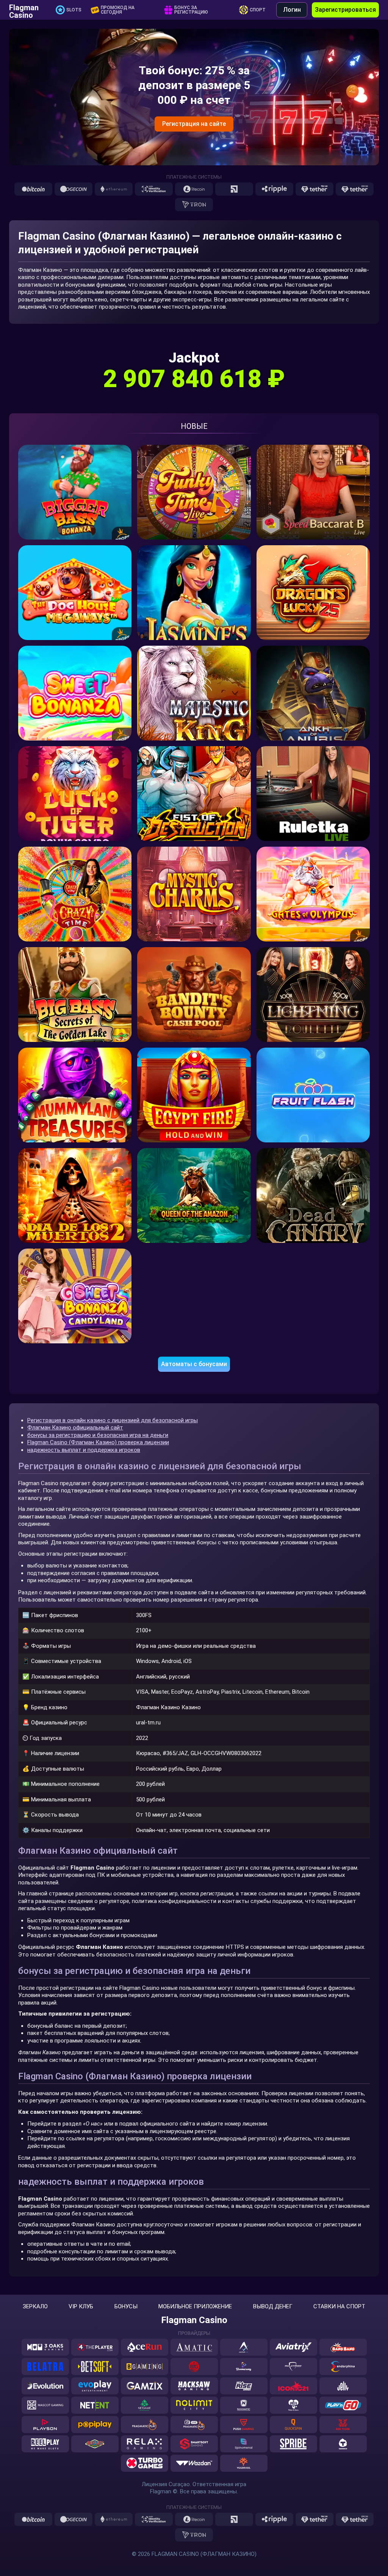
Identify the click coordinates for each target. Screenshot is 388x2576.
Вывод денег (273, 2307)
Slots (74, 10)
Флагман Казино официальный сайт (75, 1428)
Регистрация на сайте (194, 124)
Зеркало (35, 2307)
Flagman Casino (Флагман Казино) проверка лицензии (98, 1442)
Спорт (258, 10)
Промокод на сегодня (118, 10)
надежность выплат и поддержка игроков (84, 1450)
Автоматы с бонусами (194, 1364)
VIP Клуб (81, 2307)
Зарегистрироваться (345, 10)
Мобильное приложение (195, 2307)
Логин (292, 10)
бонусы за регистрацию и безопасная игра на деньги (98, 1435)
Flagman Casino (24, 10)
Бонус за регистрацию (191, 10)
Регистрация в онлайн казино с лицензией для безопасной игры (113, 1420)
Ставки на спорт (339, 2307)
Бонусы (126, 2307)
